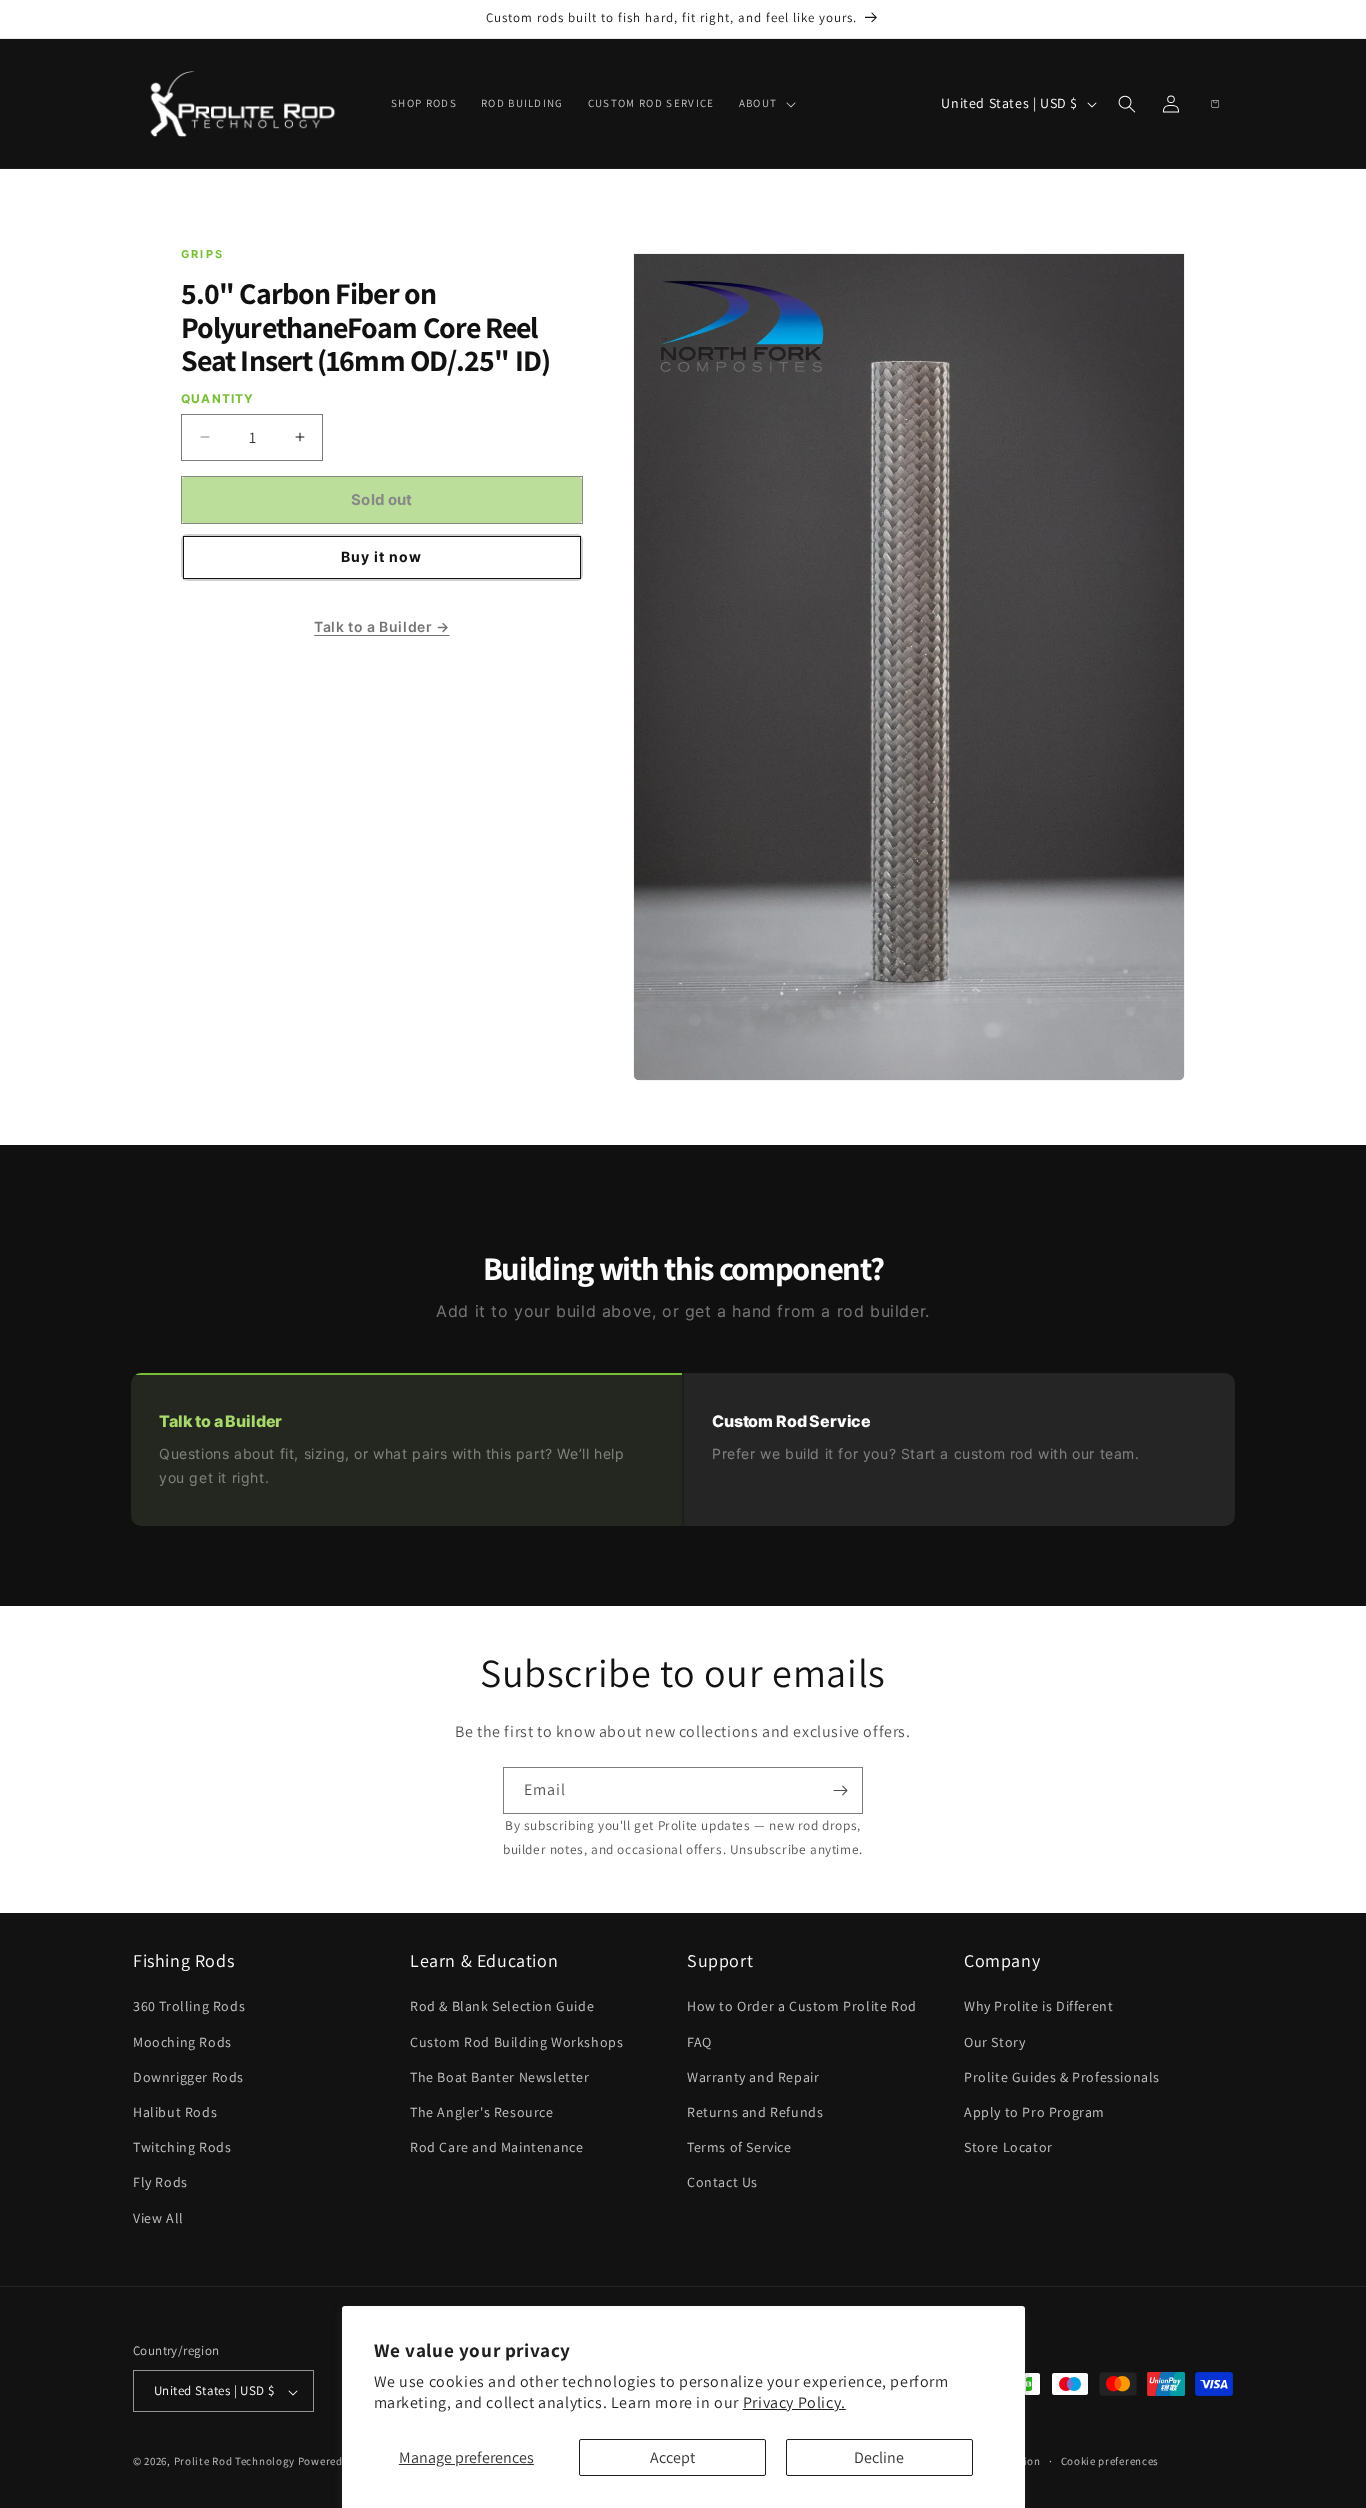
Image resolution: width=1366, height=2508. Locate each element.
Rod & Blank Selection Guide (502, 2007)
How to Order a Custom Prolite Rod (802, 2007)
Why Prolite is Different (1038, 2007)
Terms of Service (739, 2148)
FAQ (699, 2042)
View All (158, 2218)
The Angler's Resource (482, 2112)
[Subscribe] (840, 1790)
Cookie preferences (1110, 2462)
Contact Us (722, 2183)
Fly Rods (160, 2183)
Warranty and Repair (753, 2077)
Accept (672, 2457)
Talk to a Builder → (381, 626)
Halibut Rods (175, 2112)
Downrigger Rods (188, 2077)
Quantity (218, 398)
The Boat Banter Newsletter (500, 2077)
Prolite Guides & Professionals (1062, 2077)
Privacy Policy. (794, 2402)
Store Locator (1008, 2148)
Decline (879, 2457)
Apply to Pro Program (1034, 2112)
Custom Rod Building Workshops (516, 2042)
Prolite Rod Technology (234, 2462)
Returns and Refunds (755, 2112)
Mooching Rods (182, 2042)
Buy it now (381, 556)
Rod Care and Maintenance (496, 2148)
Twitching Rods (182, 2148)
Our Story (994, 2042)
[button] (766, 103)
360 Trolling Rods (189, 2007)
